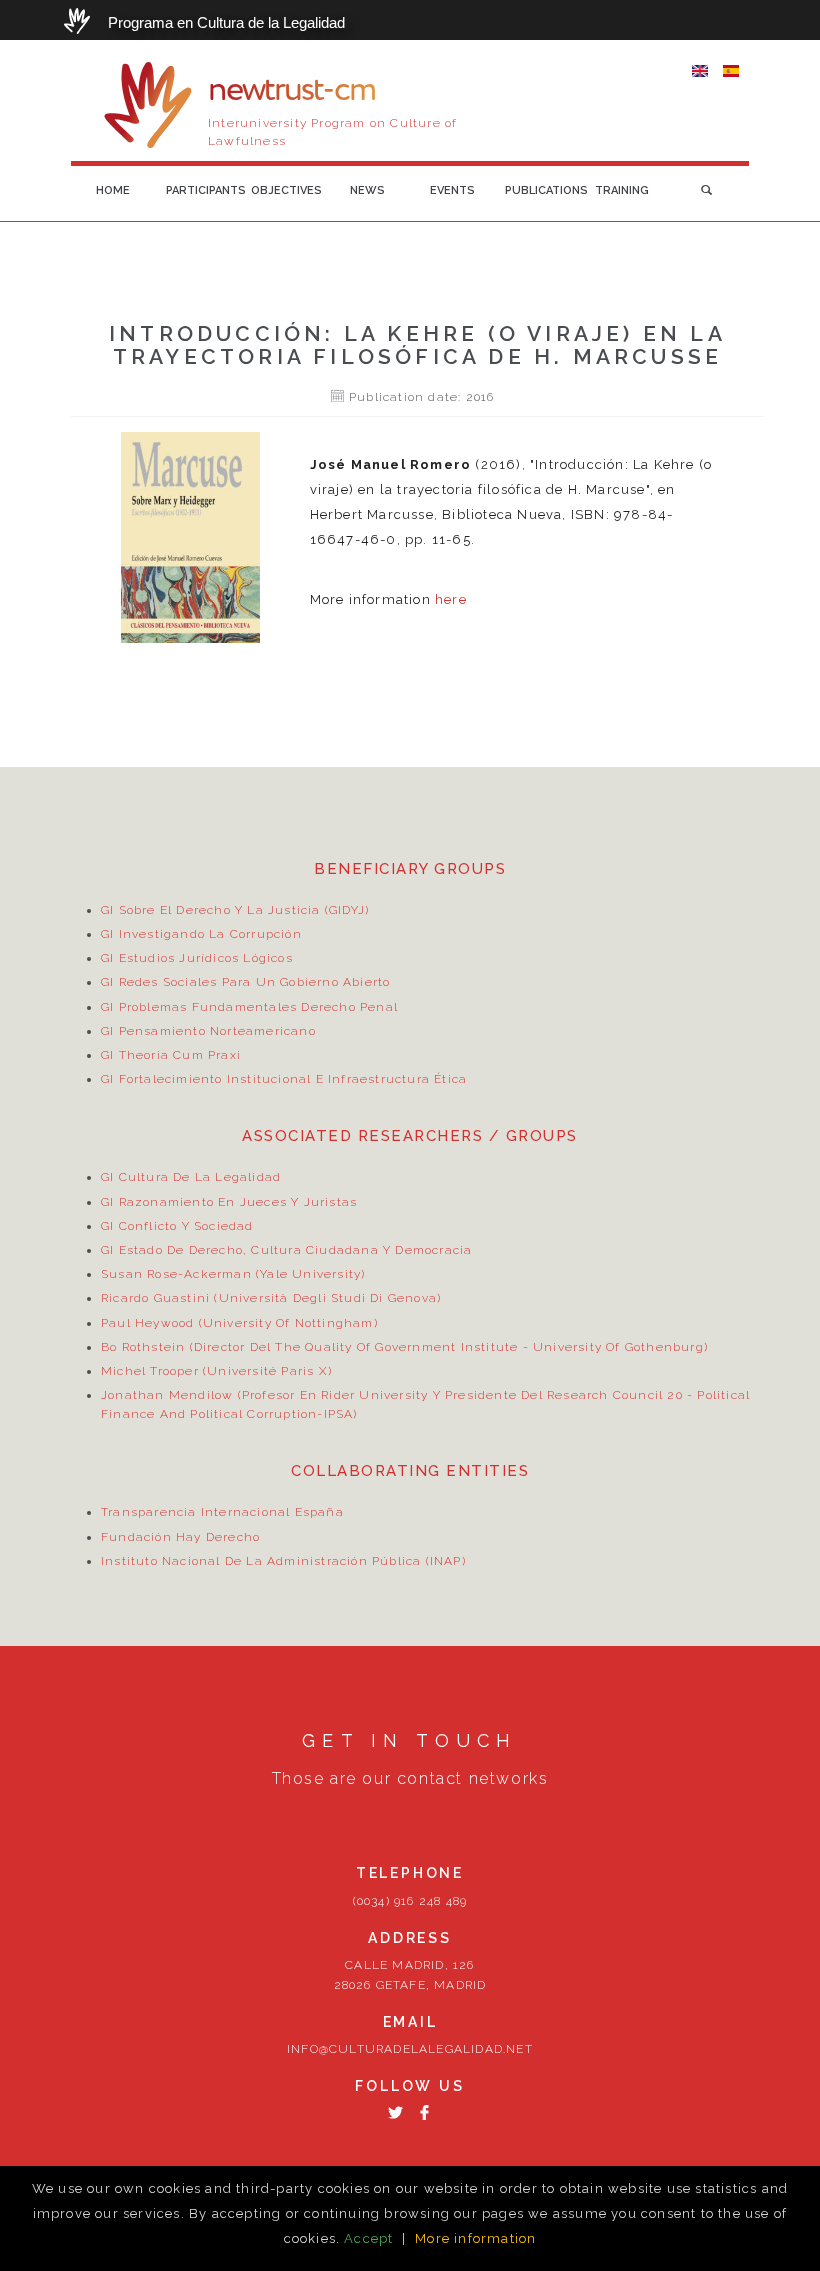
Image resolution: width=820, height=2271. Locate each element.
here (451, 599)
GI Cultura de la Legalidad (191, 1177)
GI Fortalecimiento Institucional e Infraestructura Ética (284, 1079)
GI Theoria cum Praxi (171, 1055)
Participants (203, 190)
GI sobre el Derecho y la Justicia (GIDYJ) (235, 910)
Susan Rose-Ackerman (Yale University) (233, 1274)
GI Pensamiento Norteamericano (208, 1031)
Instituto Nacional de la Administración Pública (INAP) (283, 1561)
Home (113, 190)
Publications (542, 190)
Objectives (286, 190)
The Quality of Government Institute (396, 1347)
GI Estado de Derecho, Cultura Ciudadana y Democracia (286, 1250)
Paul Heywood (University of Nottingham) (239, 1323)
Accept (368, 2238)
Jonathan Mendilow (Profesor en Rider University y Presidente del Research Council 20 (392, 1395)
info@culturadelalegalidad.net (410, 2049)
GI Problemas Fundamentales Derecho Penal (249, 1007)
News (367, 190)
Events (452, 190)
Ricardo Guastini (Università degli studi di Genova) (271, 1298)
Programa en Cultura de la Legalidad (226, 22)
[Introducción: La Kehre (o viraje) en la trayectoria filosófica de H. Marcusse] (700, 69)
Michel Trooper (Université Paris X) (216, 1371)
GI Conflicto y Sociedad (177, 1226)
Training (622, 190)
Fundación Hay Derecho (180, 1537)
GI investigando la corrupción (201, 934)
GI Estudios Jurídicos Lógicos (197, 958)
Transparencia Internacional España (222, 1512)
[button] (706, 191)
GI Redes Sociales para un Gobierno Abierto (245, 982)
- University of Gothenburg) (613, 1347)
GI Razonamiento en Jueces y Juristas (229, 1202)
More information (475, 2238)
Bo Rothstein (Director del (188, 1347)
